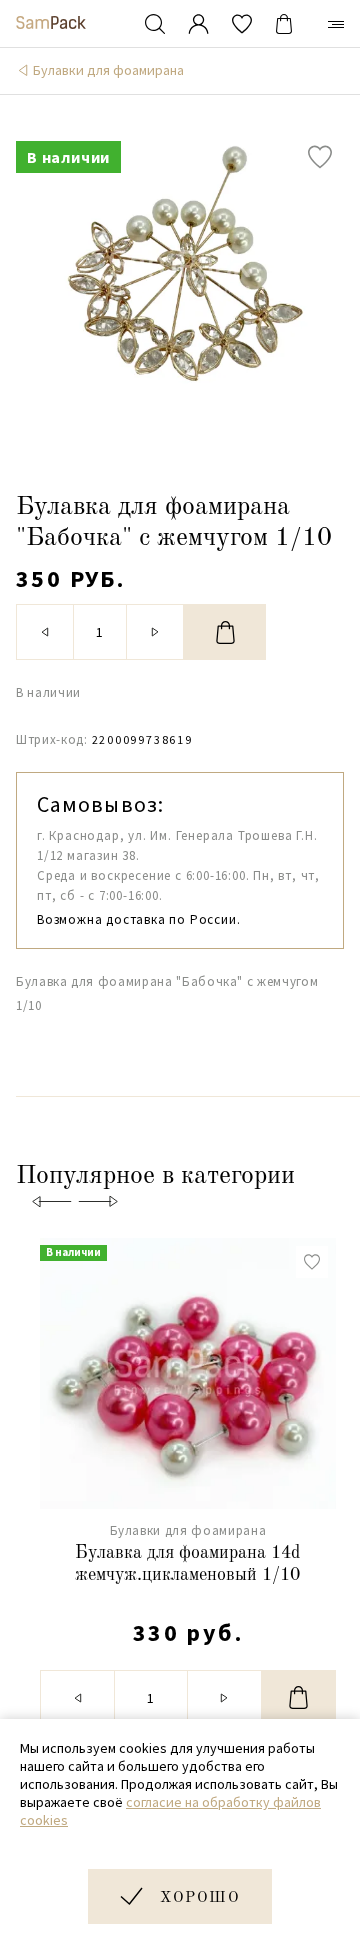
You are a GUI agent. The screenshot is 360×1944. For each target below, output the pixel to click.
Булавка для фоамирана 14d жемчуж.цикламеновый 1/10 (187, 1564)
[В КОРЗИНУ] (225, 632)
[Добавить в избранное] (320, 157)
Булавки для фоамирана (108, 70)
